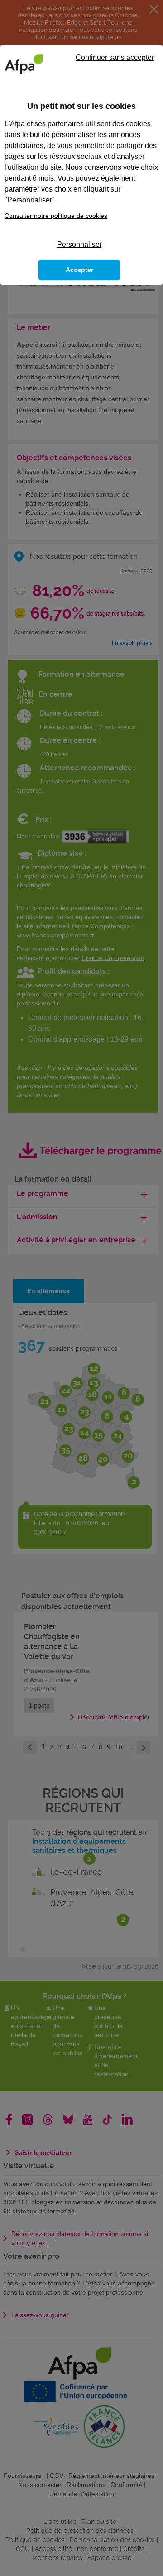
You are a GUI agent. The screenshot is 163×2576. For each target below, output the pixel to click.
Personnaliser (79, 244)
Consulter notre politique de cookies (56, 216)
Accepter (79, 270)
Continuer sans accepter (115, 57)
